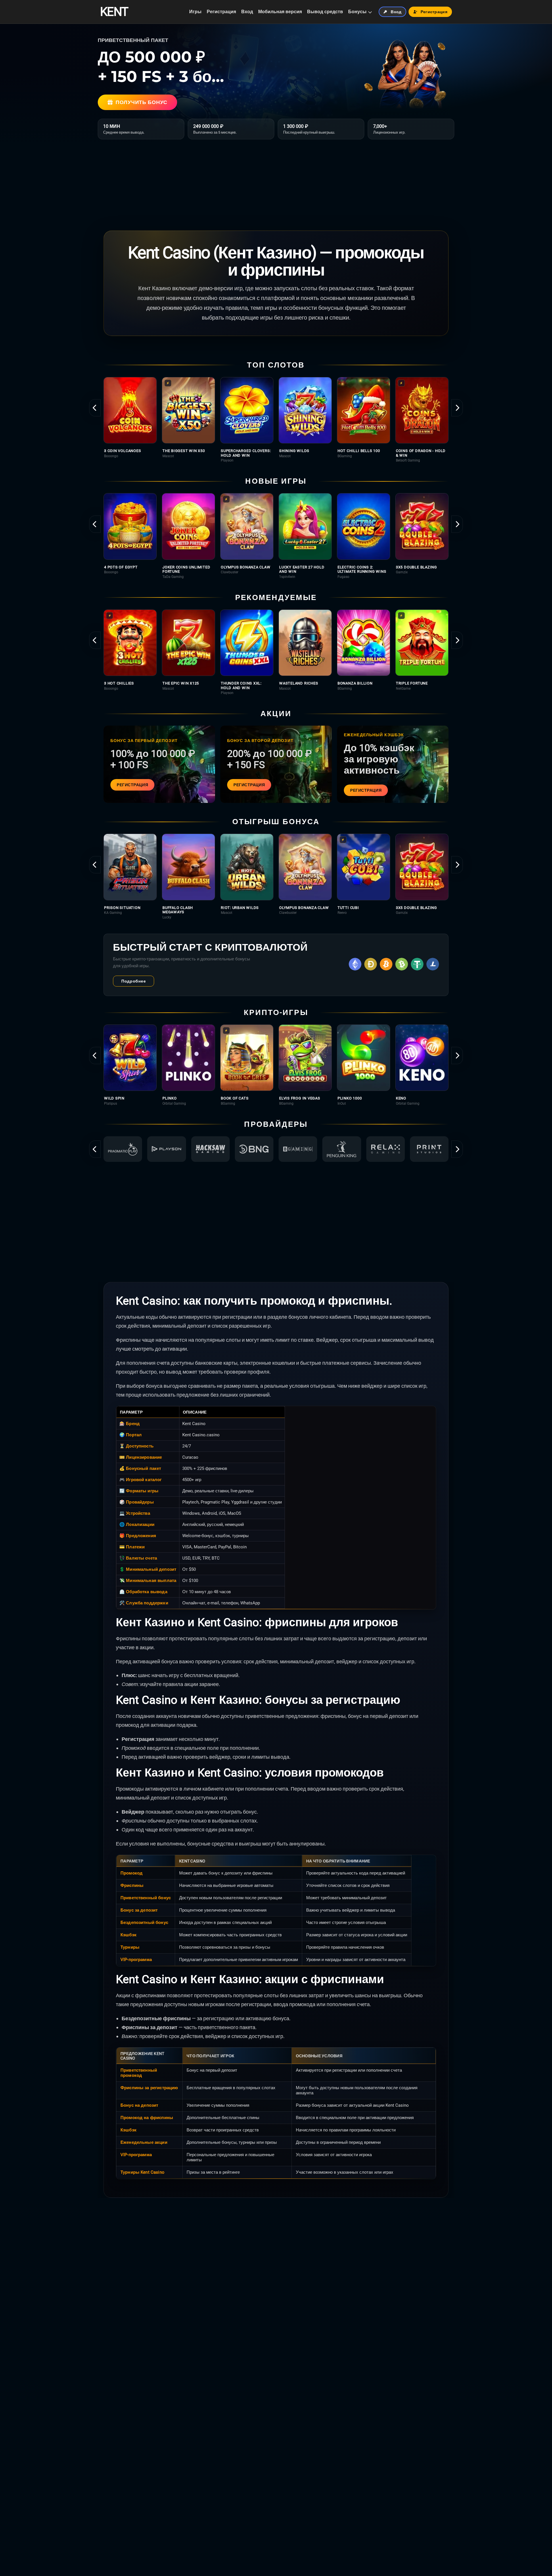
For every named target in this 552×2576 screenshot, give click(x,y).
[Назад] (95, 408)
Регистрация (221, 12)
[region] (276, 420)
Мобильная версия (280, 12)
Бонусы (357, 12)
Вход (247, 12)
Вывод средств (325, 12)
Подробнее (134, 981)
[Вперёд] (457, 408)
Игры (195, 12)
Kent (114, 12)
